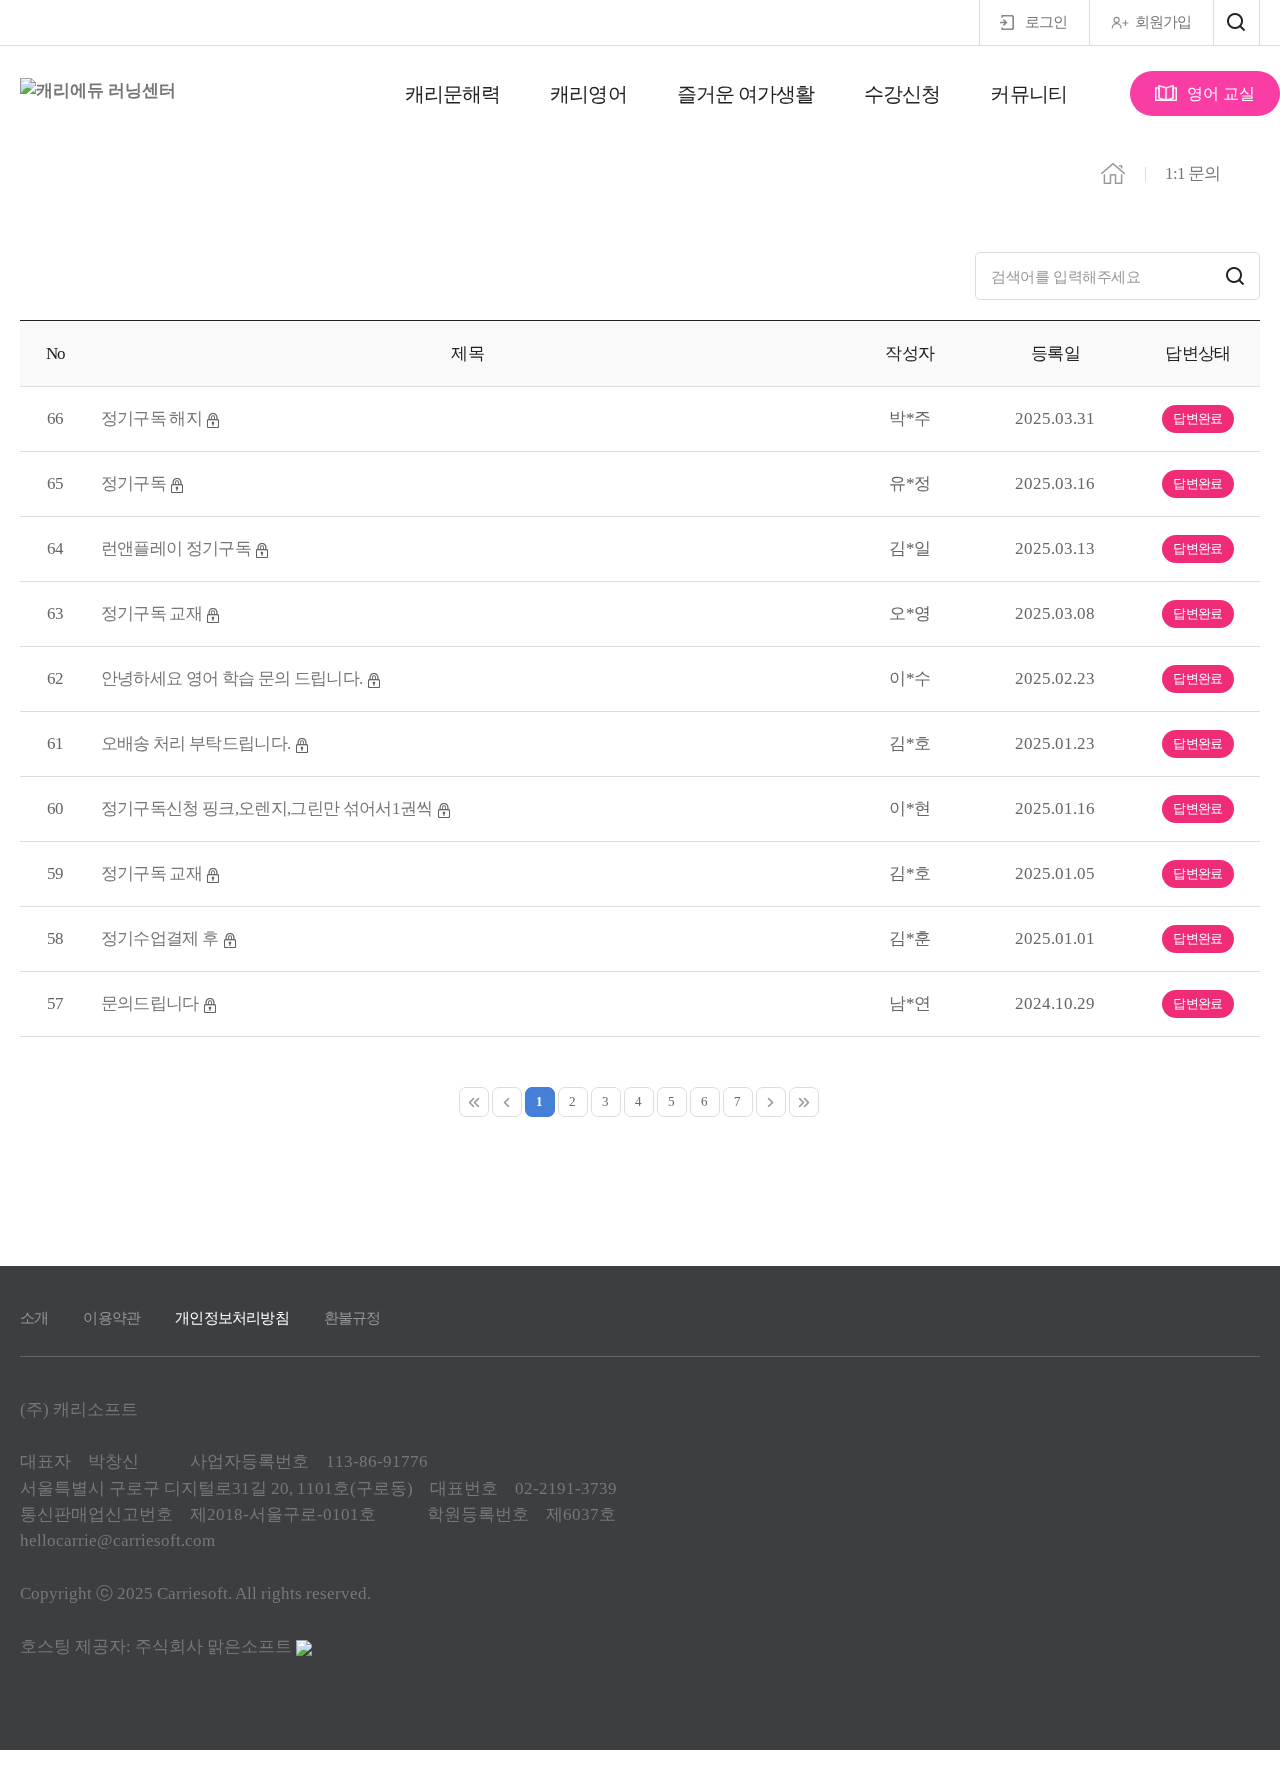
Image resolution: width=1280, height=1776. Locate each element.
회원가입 (1163, 22)
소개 (34, 1318)
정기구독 (135, 483)
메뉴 (1236, 22)
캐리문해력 (452, 94)
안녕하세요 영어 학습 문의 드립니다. (233, 678)
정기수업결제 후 (161, 938)
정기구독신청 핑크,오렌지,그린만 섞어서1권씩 (268, 808)
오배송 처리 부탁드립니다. (197, 743)
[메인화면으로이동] (98, 91)
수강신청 (902, 94)
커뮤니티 (1028, 94)
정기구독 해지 (153, 418)
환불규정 (352, 1318)
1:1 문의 (1192, 173)
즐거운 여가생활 (746, 94)
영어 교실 (1221, 93)
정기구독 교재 (153, 613)
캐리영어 (588, 94)
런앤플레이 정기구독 (178, 548)
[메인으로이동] (1113, 172)
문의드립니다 (151, 1003)
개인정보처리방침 (232, 1318)
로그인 (1046, 22)
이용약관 (111, 1318)
